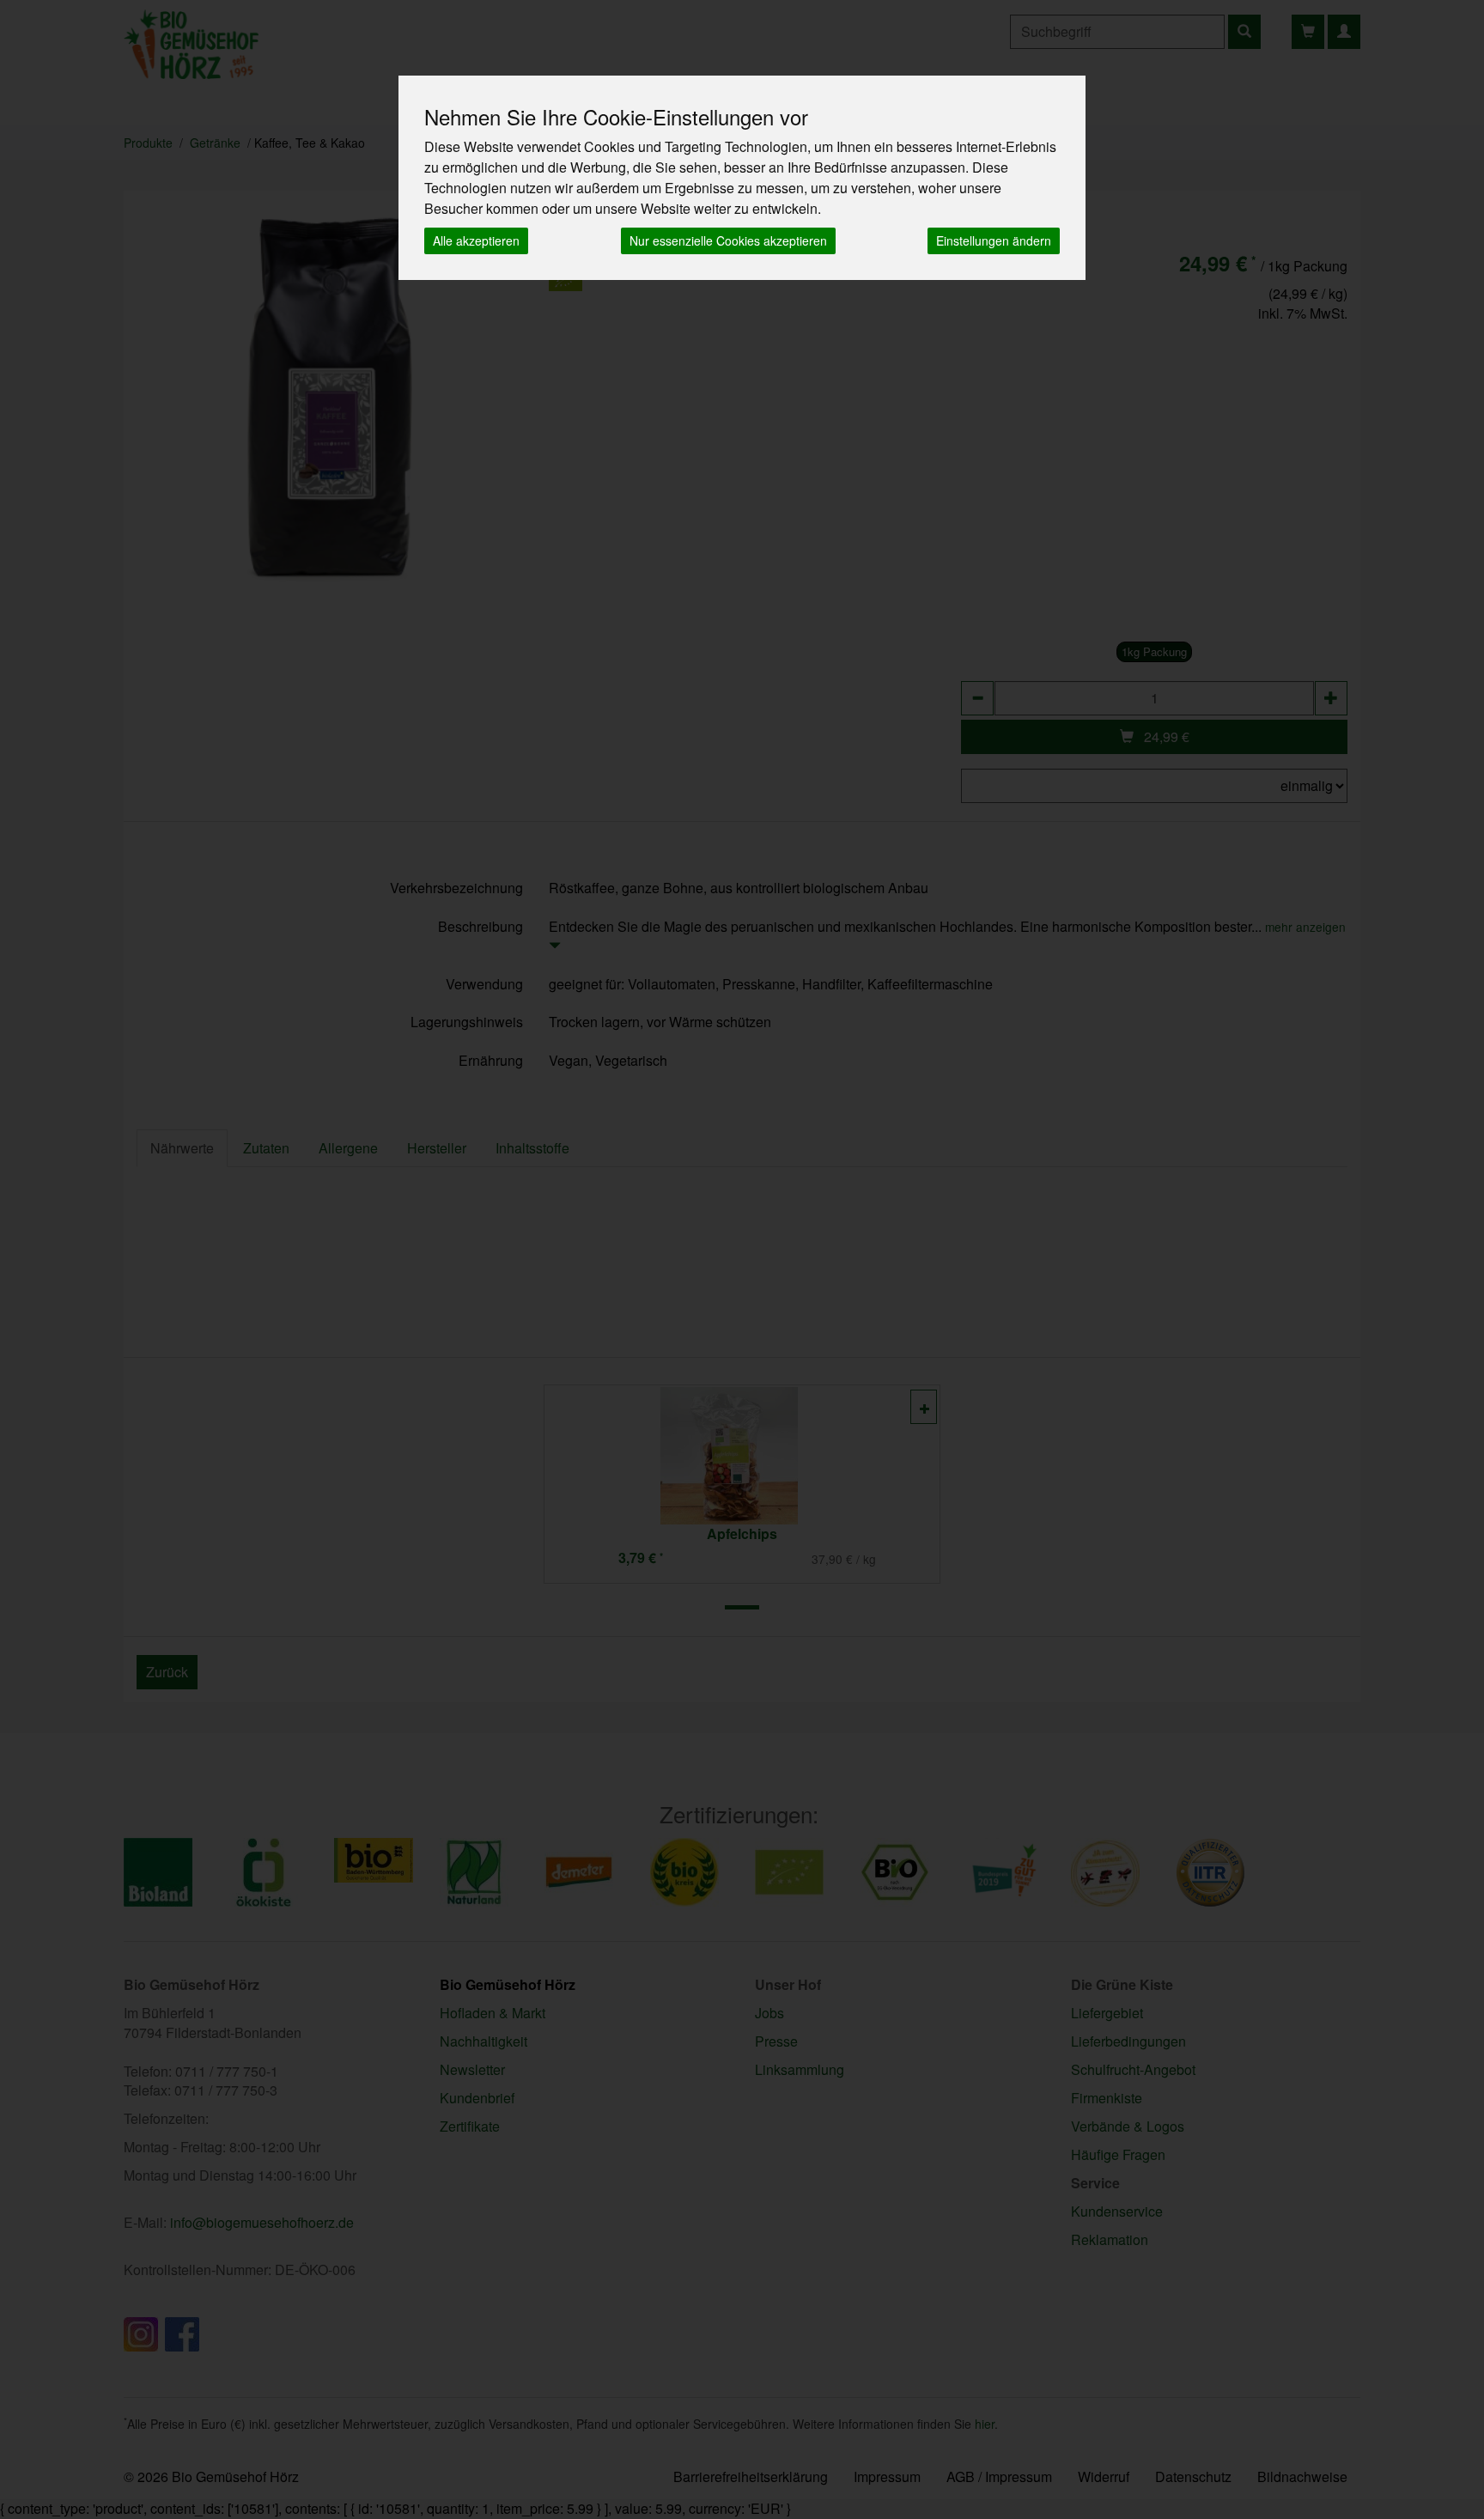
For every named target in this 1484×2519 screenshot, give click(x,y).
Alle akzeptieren (476, 240)
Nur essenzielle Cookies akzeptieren (728, 240)
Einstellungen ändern (994, 240)
